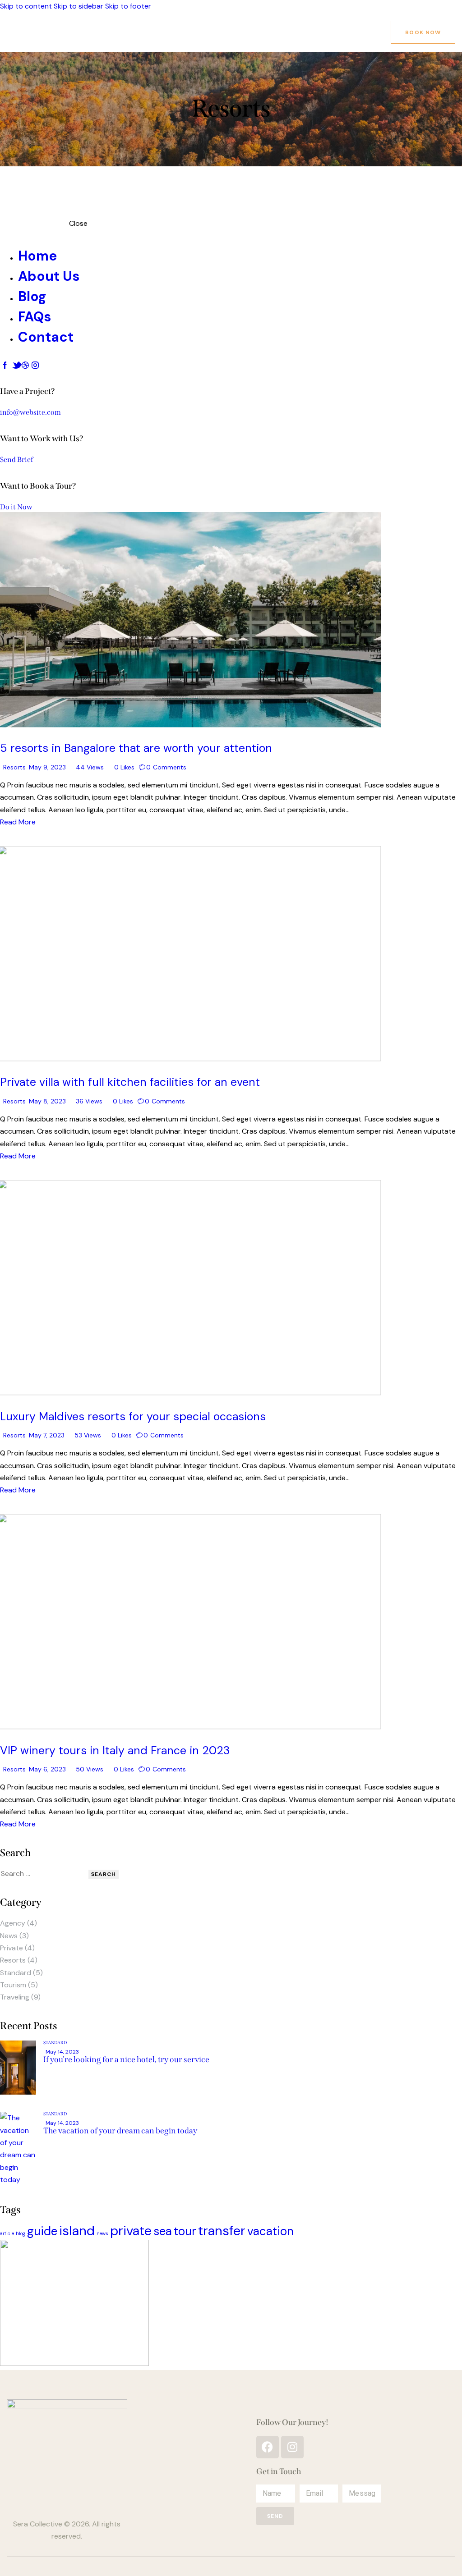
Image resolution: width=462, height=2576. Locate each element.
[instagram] (35, 365)
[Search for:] (44, 1874)
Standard (16, 1973)
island (77, 2231)
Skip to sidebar (79, 6)
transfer (222, 2231)
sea (163, 2231)
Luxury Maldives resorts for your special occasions (133, 1416)
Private (12, 1948)
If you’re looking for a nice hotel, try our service (126, 2059)
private (131, 2231)
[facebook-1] (5, 365)
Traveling (15, 1997)
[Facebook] (268, 2447)
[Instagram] (292, 2447)
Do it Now (16, 507)
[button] (120, 767)
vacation (270, 2231)
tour (185, 2231)
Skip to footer (128, 6)
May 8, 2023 (47, 1101)
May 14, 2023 (62, 2052)
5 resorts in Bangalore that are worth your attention (136, 748)
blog (21, 2233)
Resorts (14, 767)
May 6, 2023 (47, 1769)
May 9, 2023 (47, 767)
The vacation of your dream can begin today (120, 2131)
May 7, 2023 (47, 1435)
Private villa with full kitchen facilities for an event (130, 1082)
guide (42, 2231)
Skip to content (26, 6)
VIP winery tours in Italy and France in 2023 (115, 1750)
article (7, 2233)
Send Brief (16, 460)
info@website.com (30, 412)
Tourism (13, 1985)
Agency (13, 1923)
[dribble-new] (25, 365)
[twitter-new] (15, 365)
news (102, 2233)
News (9, 1936)
